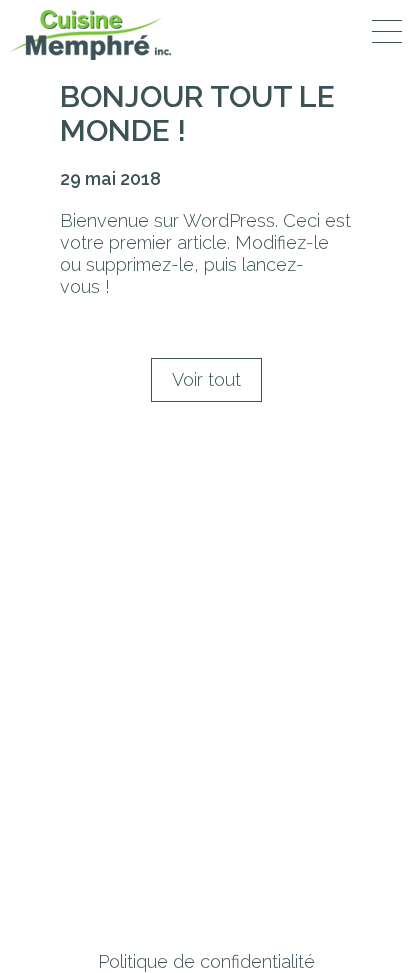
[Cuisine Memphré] (90, 35)
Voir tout (206, 379)
